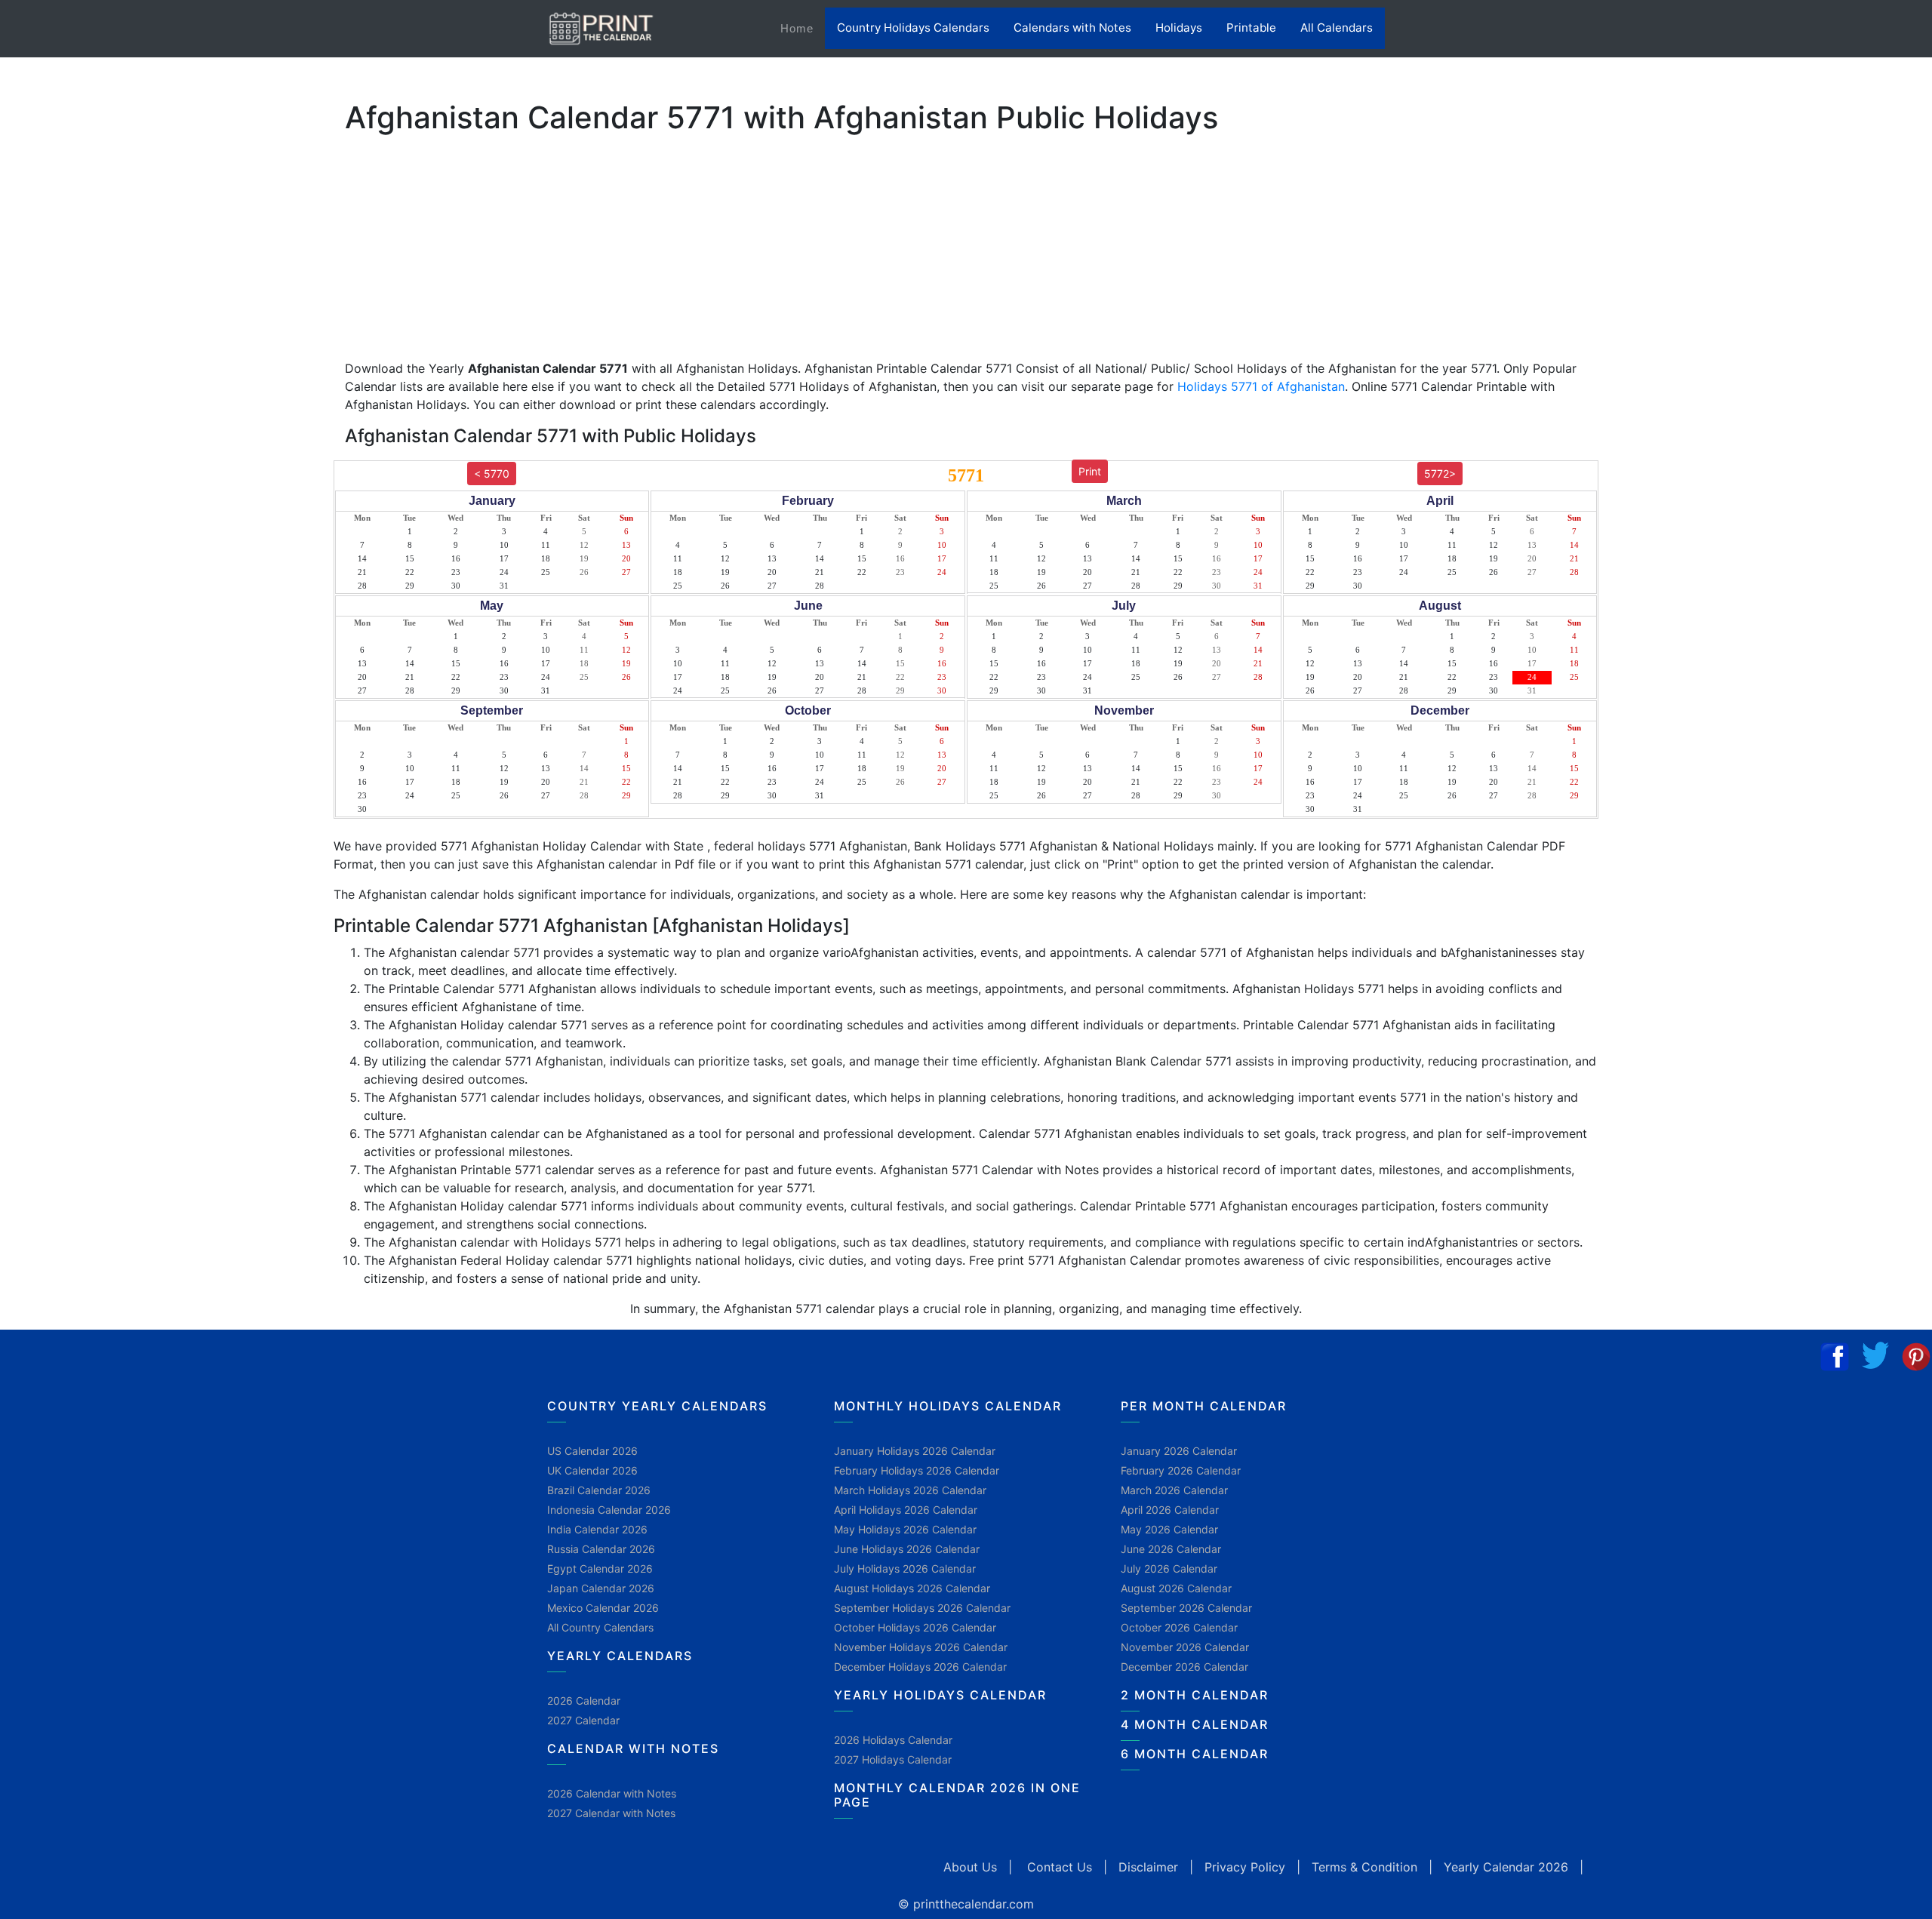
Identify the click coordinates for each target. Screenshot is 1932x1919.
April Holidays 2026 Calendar (906, 1510)
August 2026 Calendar (1176, 1588)
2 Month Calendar (1195, 1695)
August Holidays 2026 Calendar (912, 1588)
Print (1090, 471)
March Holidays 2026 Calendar (910, 1490)
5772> (1440, 474)
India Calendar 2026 (597, 1529)
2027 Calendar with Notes (611, 1813)
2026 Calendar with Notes (612, 1793)
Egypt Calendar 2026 (600, 1568)
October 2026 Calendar (1179, 1627)
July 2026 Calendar (1169, 1568)
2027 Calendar (583, 1720)
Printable (1251, 28)
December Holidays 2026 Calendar (920, 1667)
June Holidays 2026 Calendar (907, 1549)
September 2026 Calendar (1186, 1608)
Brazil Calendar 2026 (599, 1490)
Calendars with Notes (1072, 28)
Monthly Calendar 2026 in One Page (957, 1795)
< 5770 (492, 474)
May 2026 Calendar (1169, 1529)
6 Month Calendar (1195, 1754)
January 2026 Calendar (1179, 1451)
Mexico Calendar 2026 (603, 1608)
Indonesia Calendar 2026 (609, 1510)
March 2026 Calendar (1174, 1490)
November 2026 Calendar (1185, 1647)
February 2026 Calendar (1181, 1470)
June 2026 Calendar (1171, 1549)
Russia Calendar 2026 (601, 1549)
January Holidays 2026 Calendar (915, 1451)
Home (803, 28)
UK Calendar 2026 (592, 1470)
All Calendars (1337, 28)
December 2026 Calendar (1184, 1667)
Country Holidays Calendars (913, 28)
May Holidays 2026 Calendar (905, 1529)
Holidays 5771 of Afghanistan (1261, 386)
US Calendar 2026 (592, 1451)
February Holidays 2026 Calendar (917, 1470)
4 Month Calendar (1195, 1724)
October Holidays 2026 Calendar (915, 1627)
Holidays (1179, 28)
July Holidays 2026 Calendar (905, 1568)
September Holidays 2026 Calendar (922, 1608)
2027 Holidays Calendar (893, 1759)
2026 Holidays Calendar (893, 1740)
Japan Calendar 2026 (601, 1588)
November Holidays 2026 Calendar (921, 1647)
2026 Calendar (584, 1701)
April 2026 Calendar (1170, 1510)
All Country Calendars (600, 1627)
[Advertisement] (87, 472)
